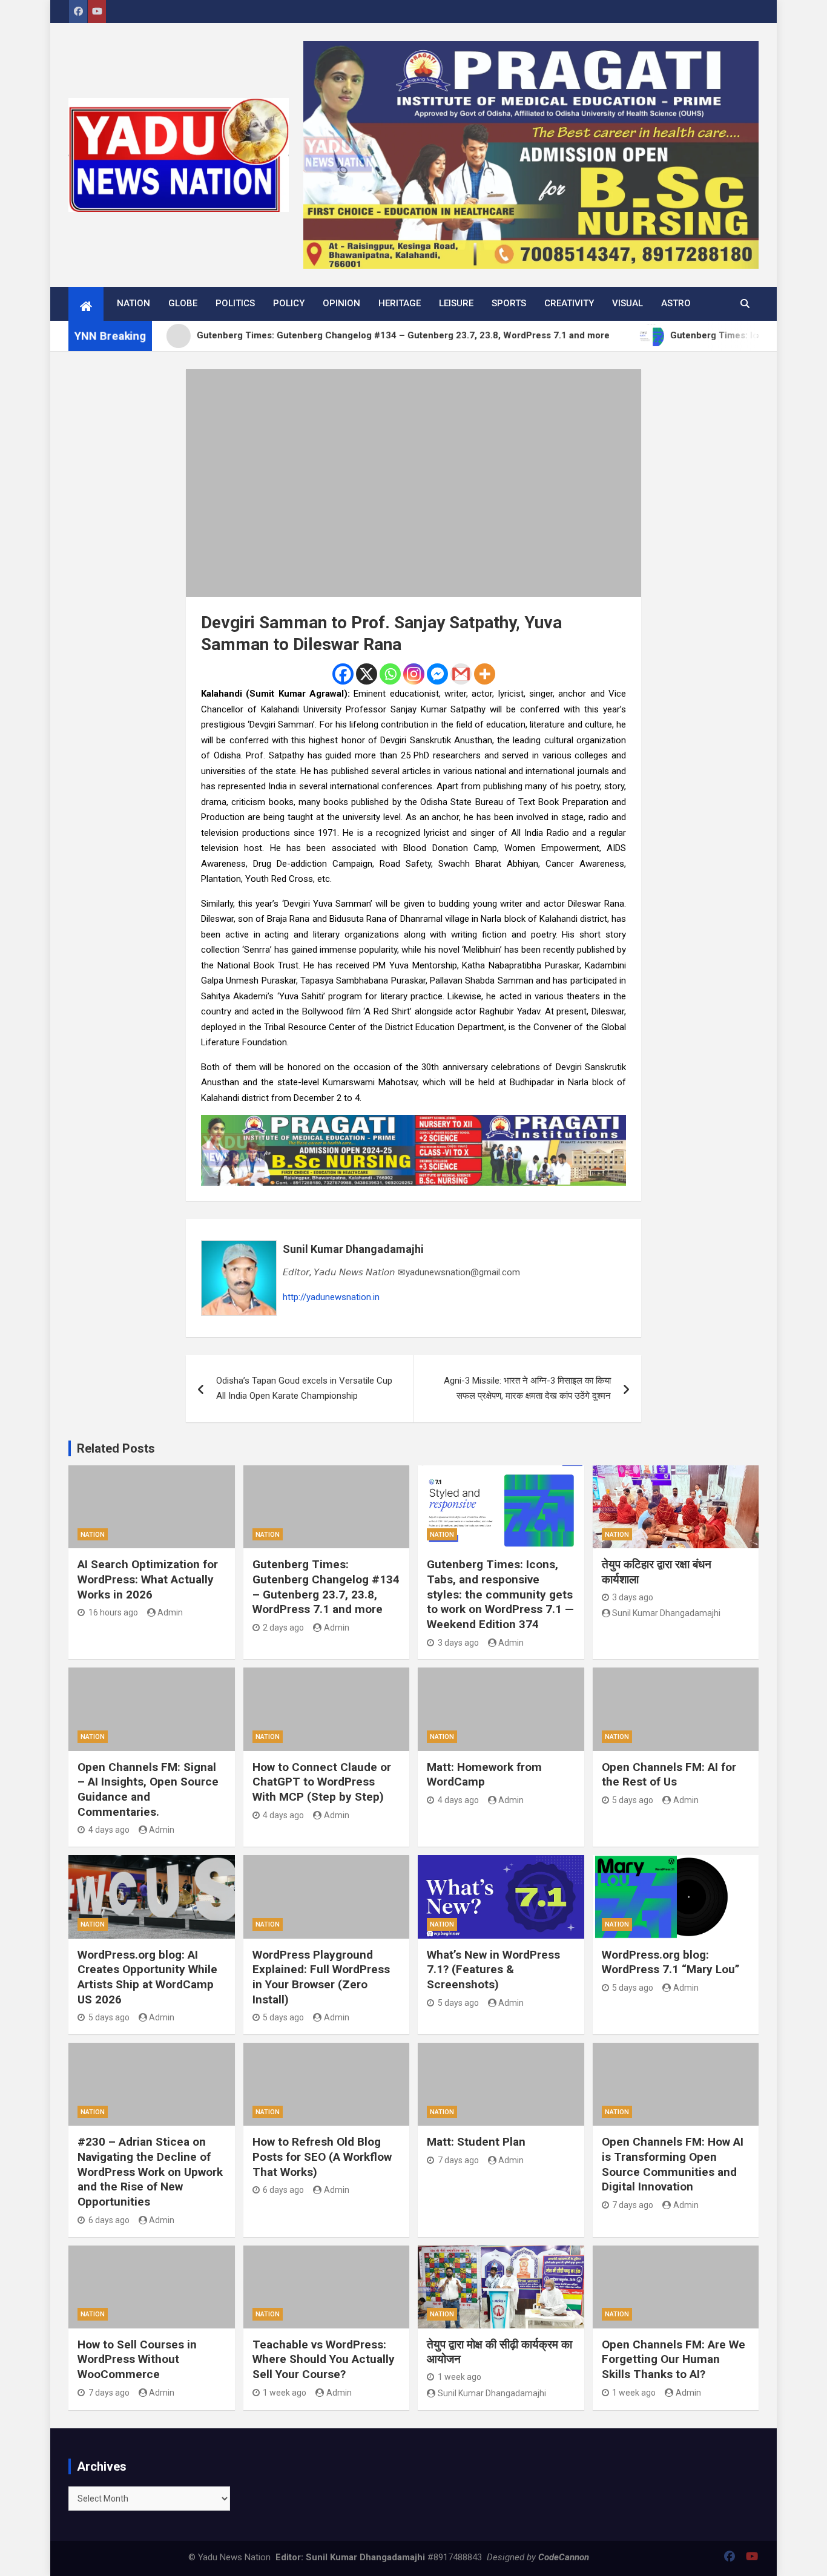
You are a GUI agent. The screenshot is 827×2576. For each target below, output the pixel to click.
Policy (289, 303)
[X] (367, 674)
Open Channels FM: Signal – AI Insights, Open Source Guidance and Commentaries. (148, 1789)
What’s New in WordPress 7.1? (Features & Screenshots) (493, 1970)
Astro (676, 303)
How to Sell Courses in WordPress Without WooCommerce (137, 2359)
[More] (485, 674)
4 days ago (109, 1830)
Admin (170, 1612)
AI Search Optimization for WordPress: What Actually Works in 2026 (148, 1579)
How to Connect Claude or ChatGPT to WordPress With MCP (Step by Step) (322, 1782)
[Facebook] (343, 674)
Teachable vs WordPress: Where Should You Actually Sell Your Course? (324, 2359)
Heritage (400, 303)
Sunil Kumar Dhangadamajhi (353, 1249)
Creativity (569, 303)
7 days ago (458, 2160)
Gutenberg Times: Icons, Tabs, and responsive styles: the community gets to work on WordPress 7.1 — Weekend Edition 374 (500, 1594)
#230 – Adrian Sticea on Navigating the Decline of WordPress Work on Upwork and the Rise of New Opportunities (150, 2172)
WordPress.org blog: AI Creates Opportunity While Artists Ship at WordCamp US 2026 (147, 1977)
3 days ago (458, 1643)
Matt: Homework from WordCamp (484, 1775)
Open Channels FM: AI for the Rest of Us (669, 1775)
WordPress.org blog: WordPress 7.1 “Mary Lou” (671, 1962)
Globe (183, 303)
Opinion (341, 303)
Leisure (456, 303)
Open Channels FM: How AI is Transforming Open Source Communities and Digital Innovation (673, 2164)
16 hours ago (113, 1612)
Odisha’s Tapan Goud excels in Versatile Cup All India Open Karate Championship (304, 1388)
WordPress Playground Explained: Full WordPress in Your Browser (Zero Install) (321, 1977)
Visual (628, 303)
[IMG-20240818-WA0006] (413, 1122)
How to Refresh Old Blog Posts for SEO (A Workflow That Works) (322, 2157)
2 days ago (283, 1628)
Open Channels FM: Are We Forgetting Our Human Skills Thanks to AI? (674, 2359)
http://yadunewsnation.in (331, 1297)
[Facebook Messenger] (437, 674)
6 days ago (109, 2220)
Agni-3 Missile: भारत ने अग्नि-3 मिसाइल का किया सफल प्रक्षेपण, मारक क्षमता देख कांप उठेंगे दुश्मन (527, 1388)
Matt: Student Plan (476, 2142)
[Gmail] (461, 674)
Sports (509, 303)
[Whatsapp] (390, 674)
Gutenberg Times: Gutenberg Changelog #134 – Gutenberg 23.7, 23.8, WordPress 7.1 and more (326, 1587)
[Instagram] (414, 674)
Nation (133, 303)
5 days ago (633, 1800)
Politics (235, 303)
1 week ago (285, 2393)
